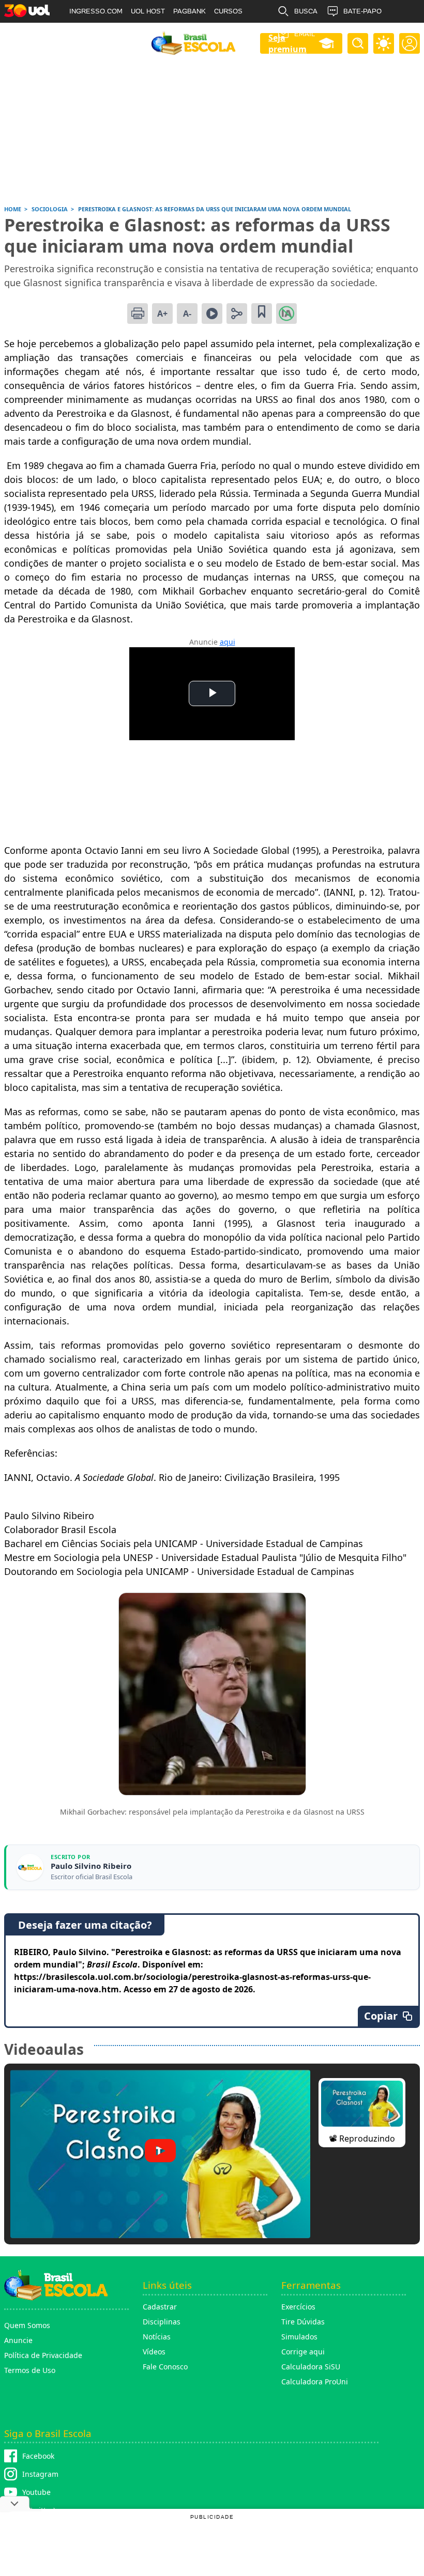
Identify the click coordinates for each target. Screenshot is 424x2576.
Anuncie (18, 2340)
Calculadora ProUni (315, 2382)
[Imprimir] (138, 314)
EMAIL (305, 34)
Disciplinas (162, 2322)
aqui (228, 642)
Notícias (157, 2337)
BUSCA (306, 11)
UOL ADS (84, 34)
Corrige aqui (303, 2352)
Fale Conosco (165, 2367)
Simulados (299, 2337)
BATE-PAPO (362, 11)
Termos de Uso (30, 2370)
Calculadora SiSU (311, 2367)
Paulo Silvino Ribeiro (91, 1866)
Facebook (38, 2456)
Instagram (40, 2474)
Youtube (36, 2492)
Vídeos (154, 2352)
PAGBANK (190, 11)
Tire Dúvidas (303, 2322)
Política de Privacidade (43, 2355)
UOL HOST (148, 11)
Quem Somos (27, 2325)
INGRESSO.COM (96, 11)
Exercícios (298, 2307)
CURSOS (228, 11)
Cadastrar (160, 2307)
